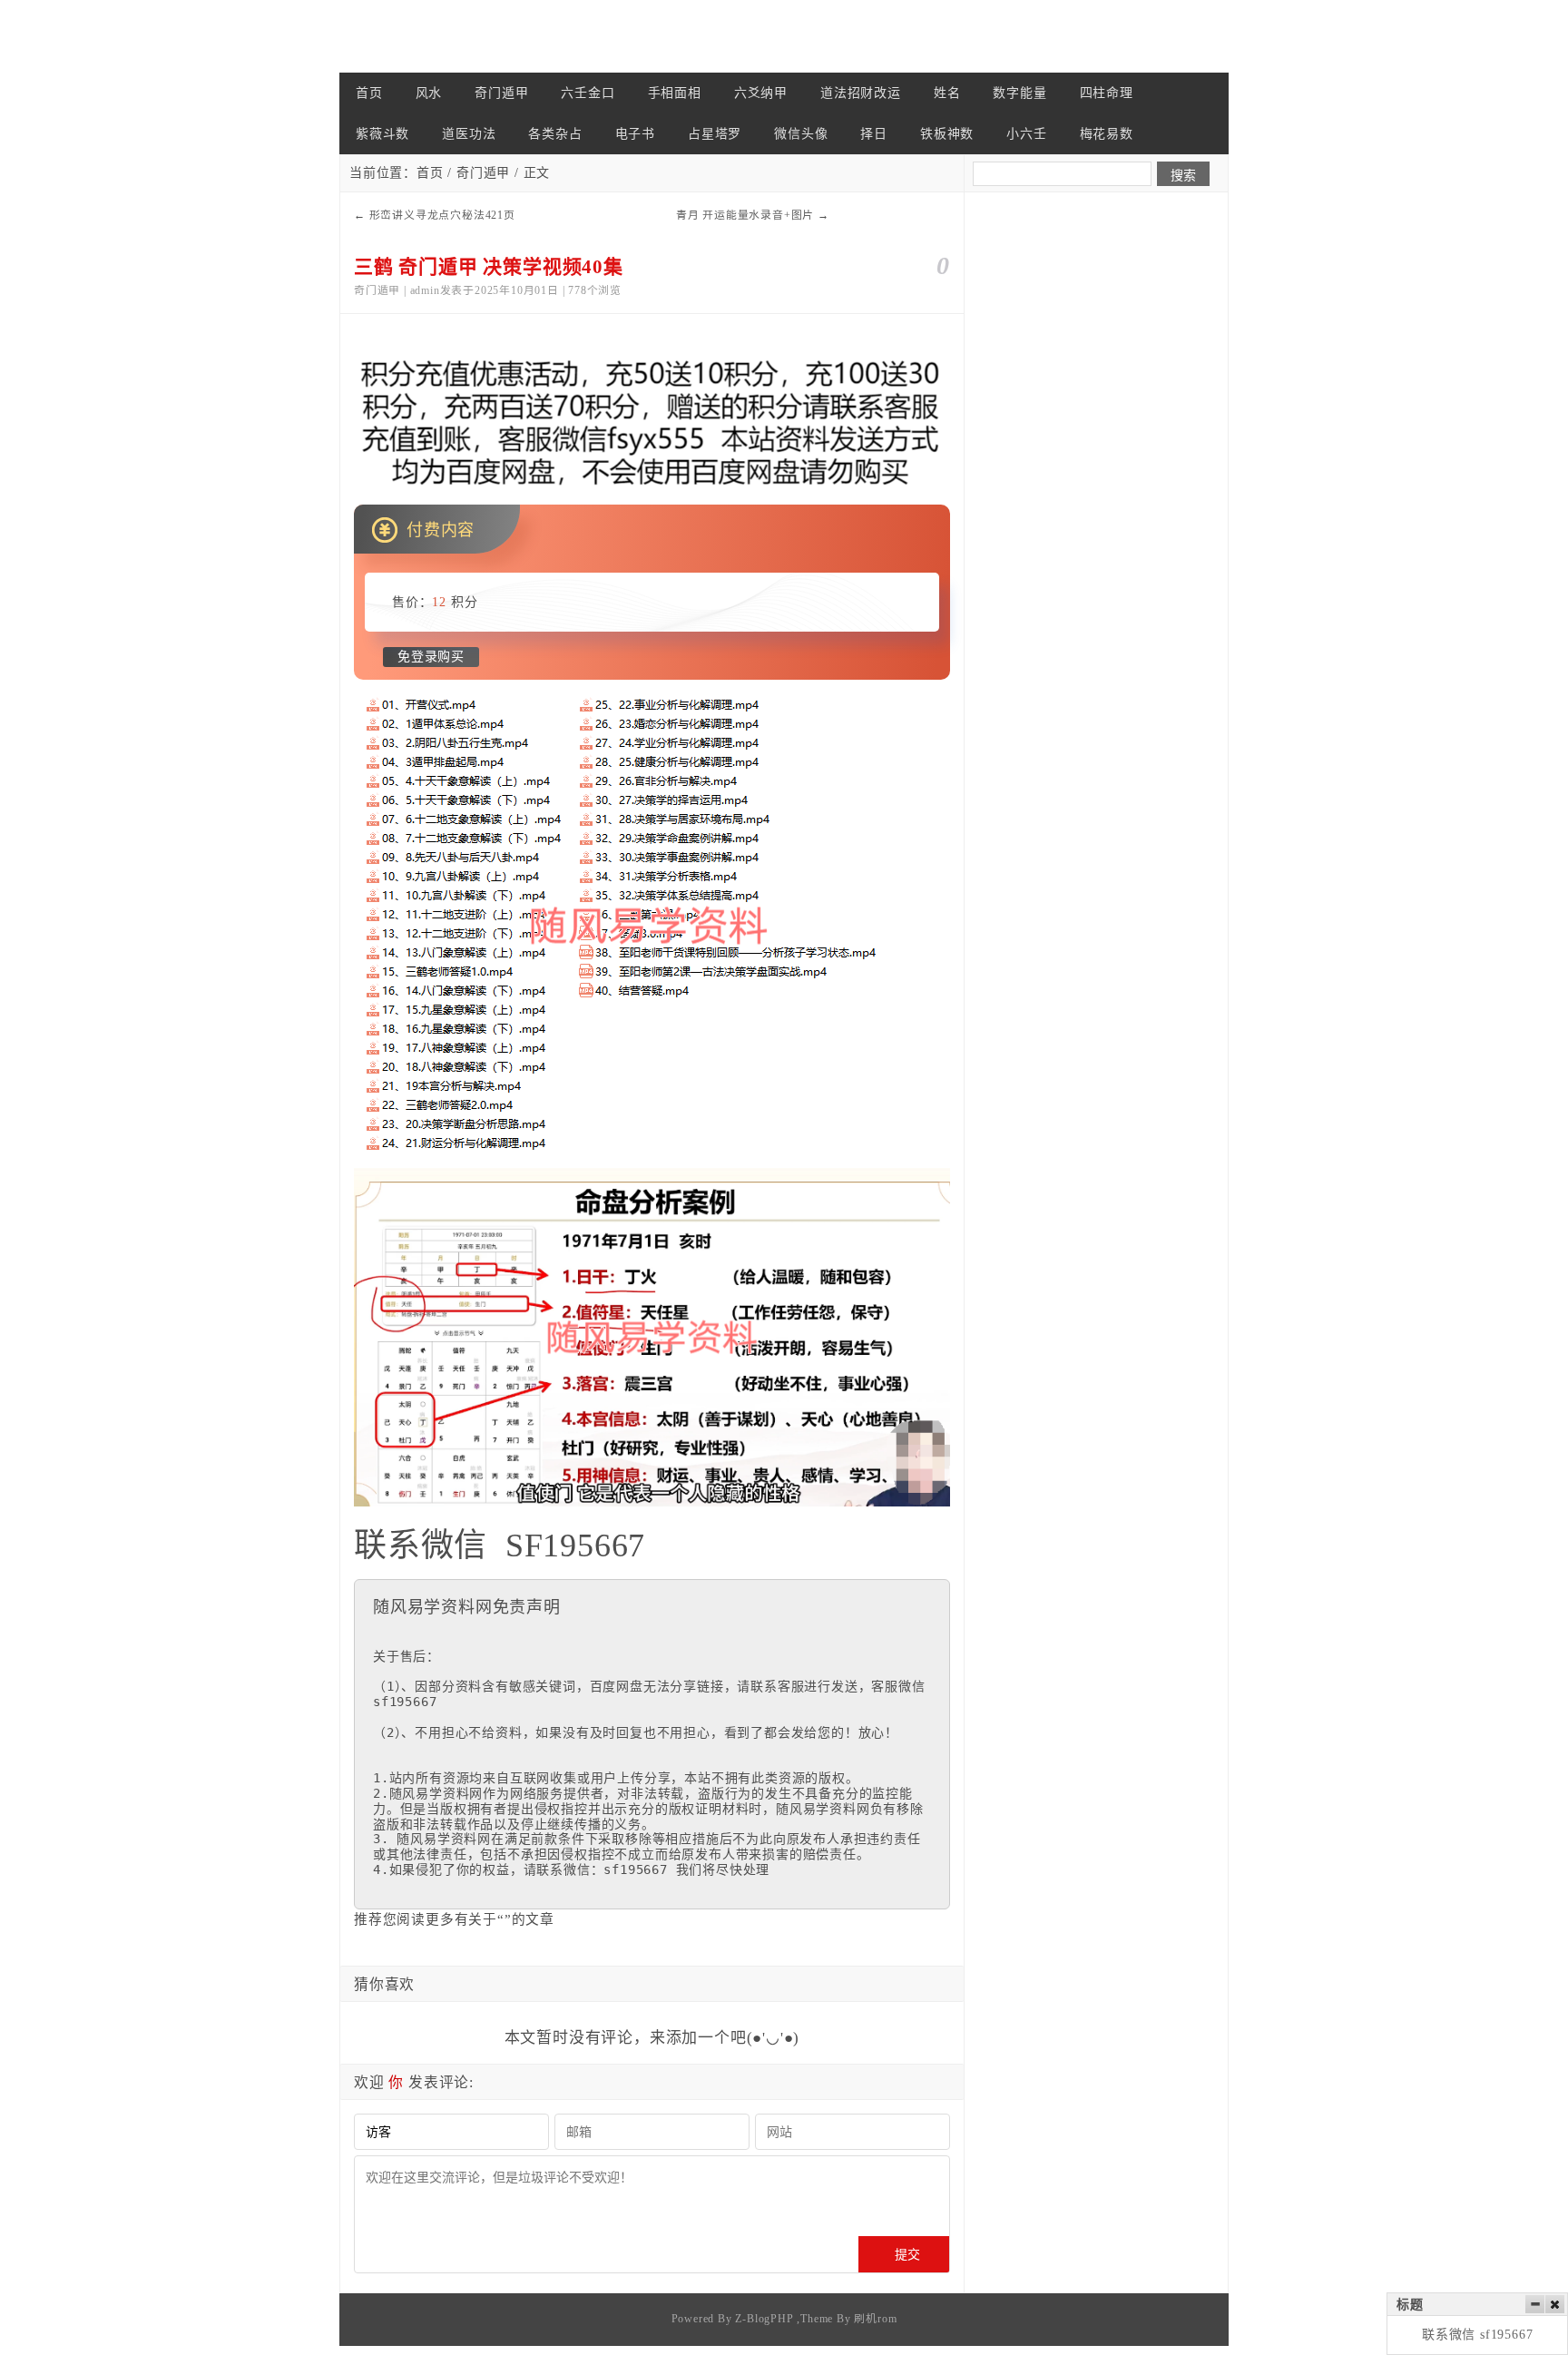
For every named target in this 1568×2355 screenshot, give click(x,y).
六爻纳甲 (761, 93)
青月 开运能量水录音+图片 (745, 215)
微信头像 (801, 134)
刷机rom (875, 2319)
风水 (429, 93)
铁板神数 (947, 134)
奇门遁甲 (501, 93)
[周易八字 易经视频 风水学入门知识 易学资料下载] (430, 36)
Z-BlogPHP (764, 2319)
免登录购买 (431, 657)
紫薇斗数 (382, 134)
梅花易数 (1107, 134)
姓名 (947, 93)
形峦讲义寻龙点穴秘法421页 (442, 215)
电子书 (635, 134)
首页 (369, 93)
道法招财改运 (861, 93)
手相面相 (675, 93)
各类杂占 (555, 134)
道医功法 (469, 134)
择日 (874, 134)
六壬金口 (588, 93)
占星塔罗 (715, 134)
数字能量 (1019, 93)
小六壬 (1026, 134)
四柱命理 (1107, 93)
